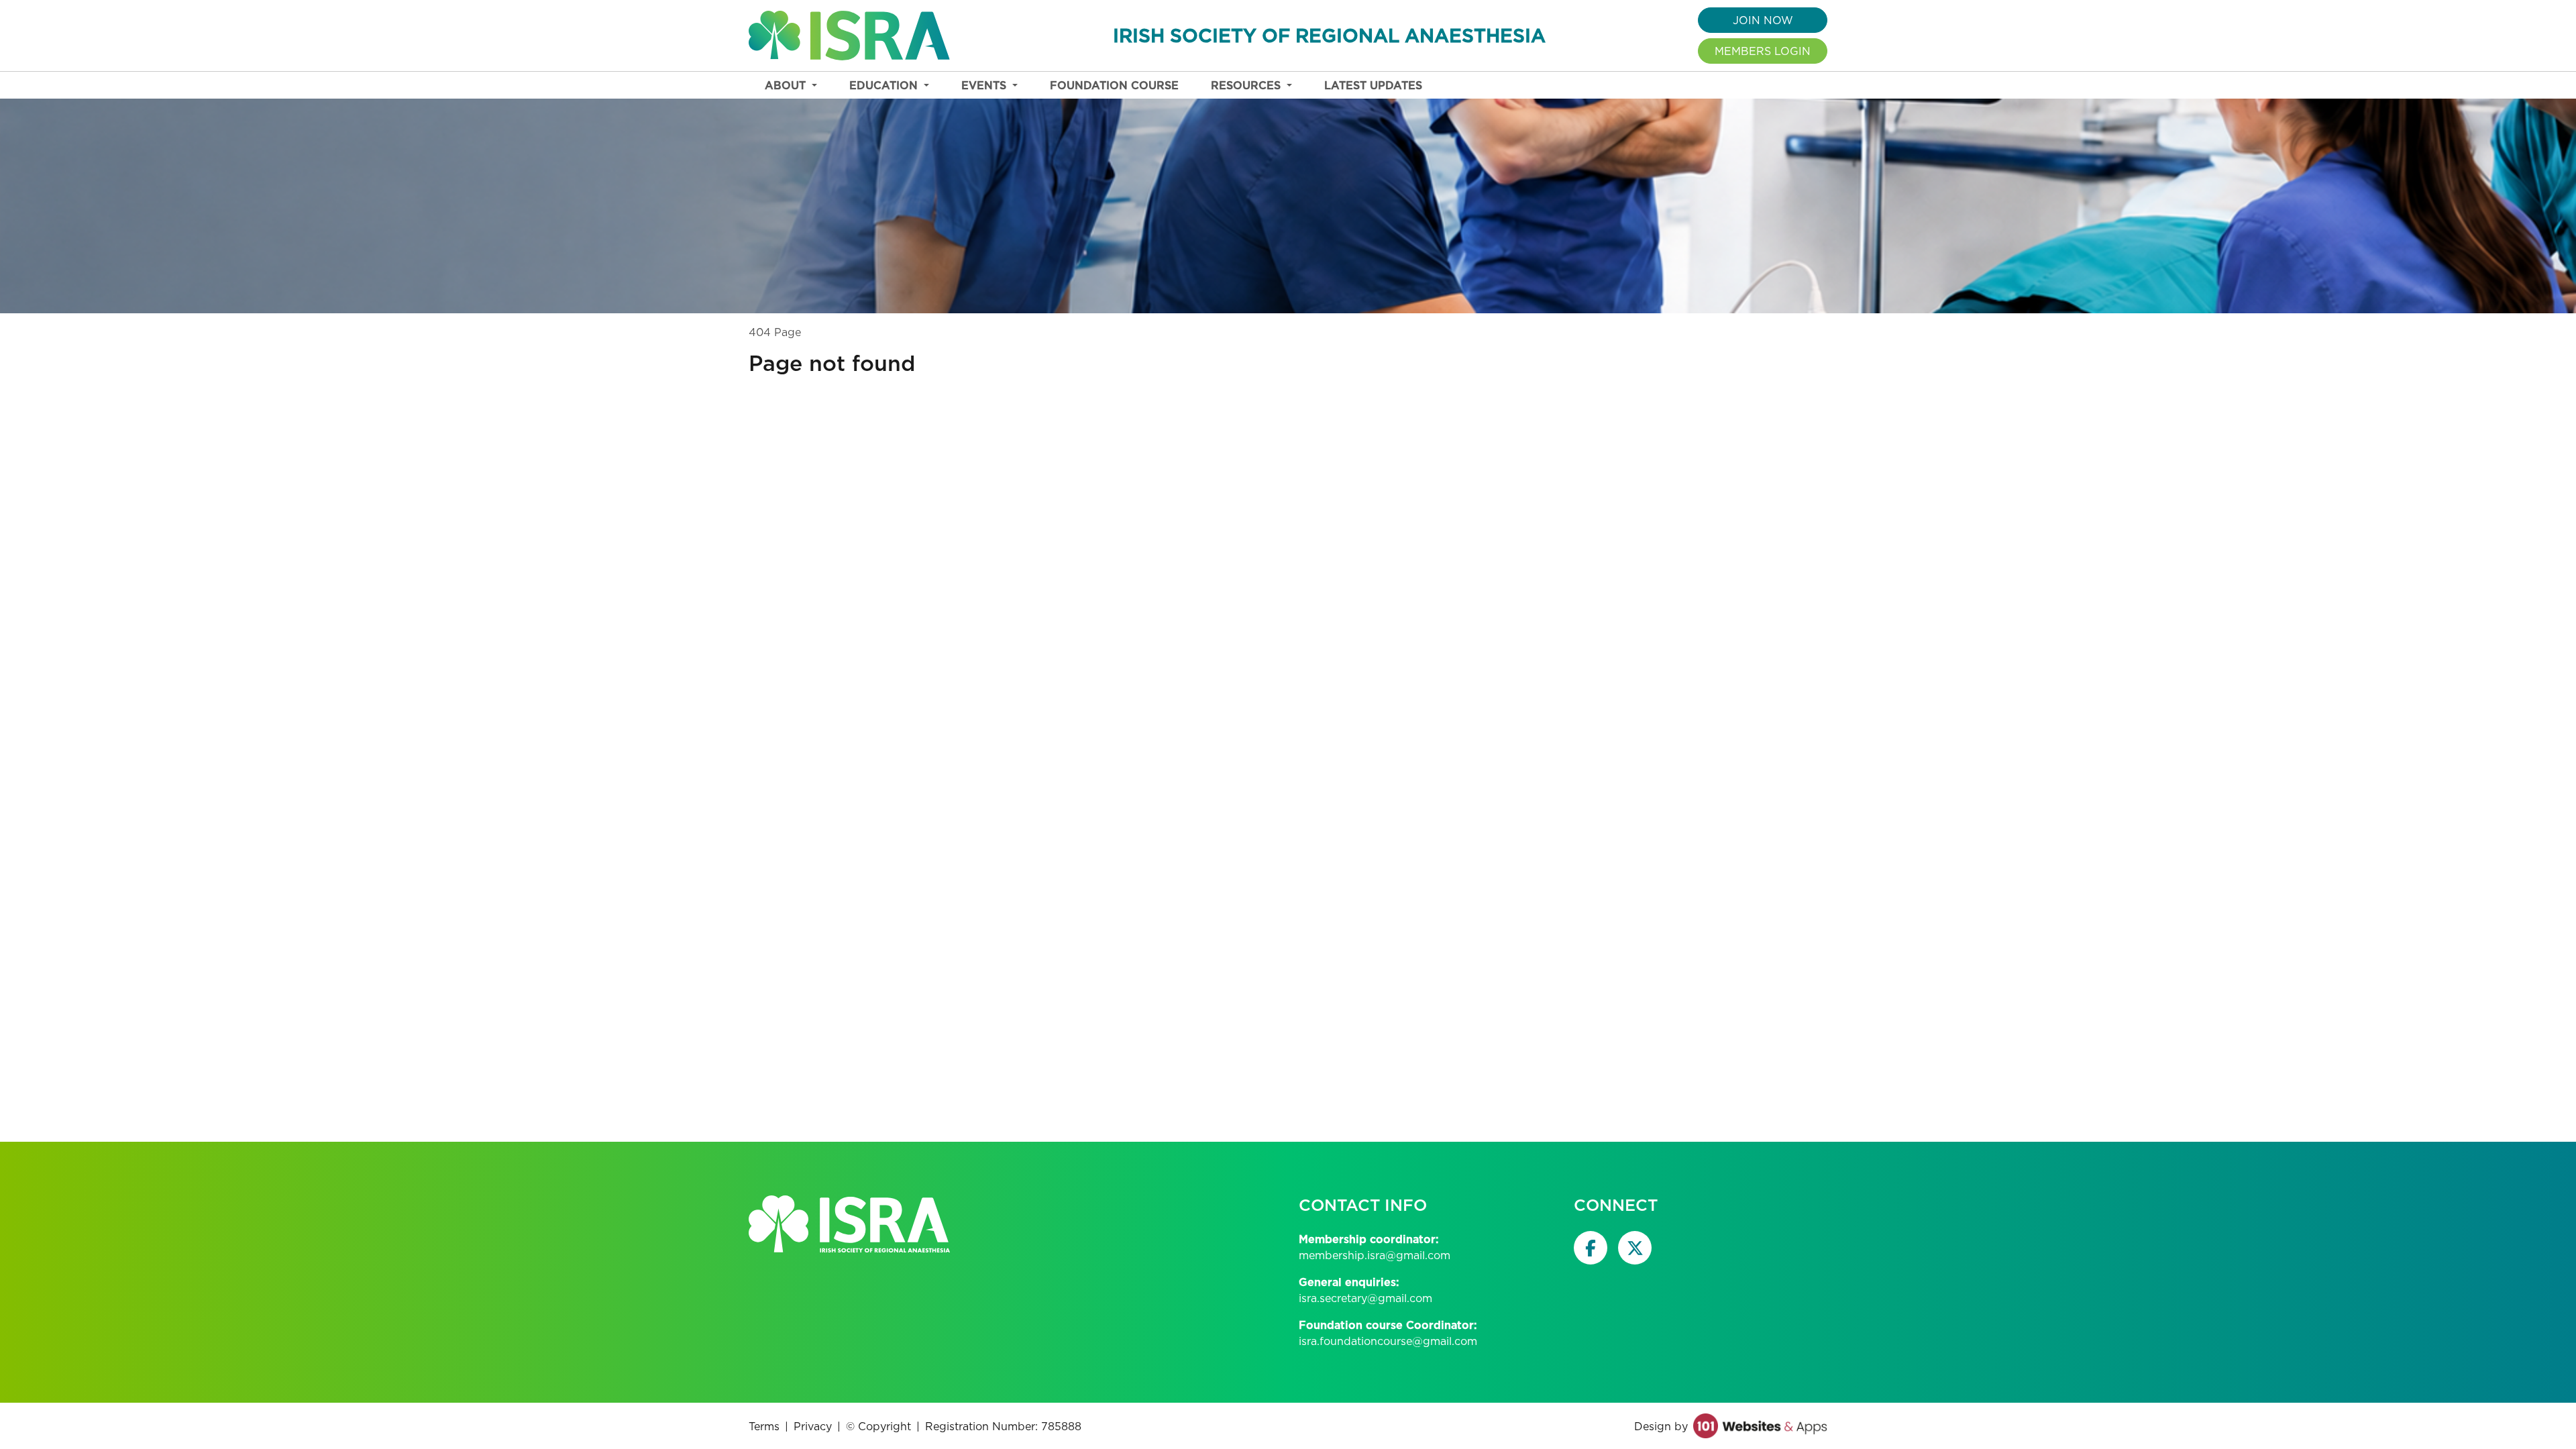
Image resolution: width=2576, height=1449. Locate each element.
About (787, 85)
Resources (1247, 85)
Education (885, 85)
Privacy (813, 1426)
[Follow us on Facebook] (1591, 1248)
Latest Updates (1373, 85)
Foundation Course (1114, 85)
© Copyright (878, 1426)
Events (985, 85)
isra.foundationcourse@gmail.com (1388, 1341)
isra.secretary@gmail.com (1365, 1298)
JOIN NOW (1763, 20)
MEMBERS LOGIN (1763, 51)
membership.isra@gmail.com (1375, 1255)
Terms (764, 1426)
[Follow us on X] (1635, 1248)
